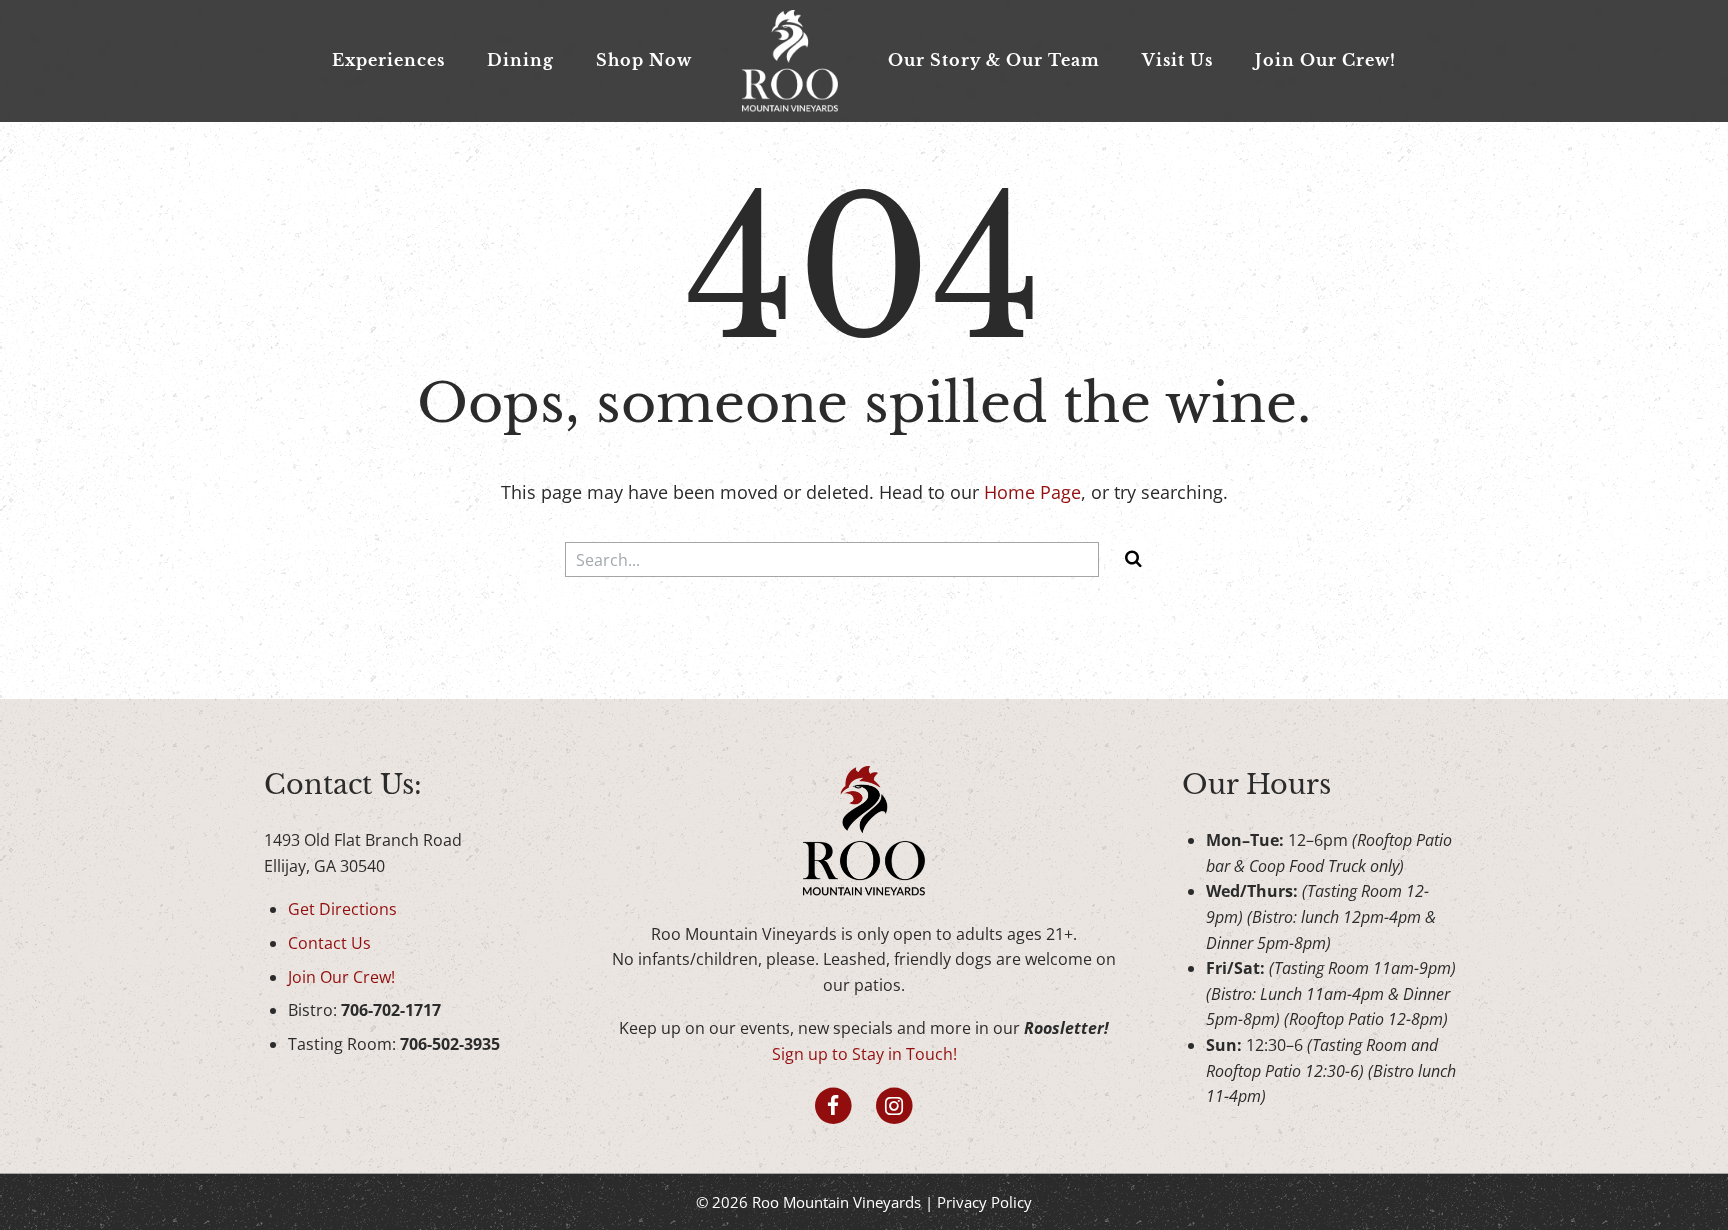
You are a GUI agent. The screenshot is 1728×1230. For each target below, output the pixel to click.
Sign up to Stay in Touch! (864, 1054)
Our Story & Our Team (994, 60)
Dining (520, 60)
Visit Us (1177, 60)
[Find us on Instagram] (894, 1106)
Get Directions (342, 909)
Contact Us (329, 943)
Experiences (388, 60)
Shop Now (644, 60)
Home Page (1032, 492)
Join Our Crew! (1325, 60)
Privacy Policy (984, 1202)
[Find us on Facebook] (833, 1106)
